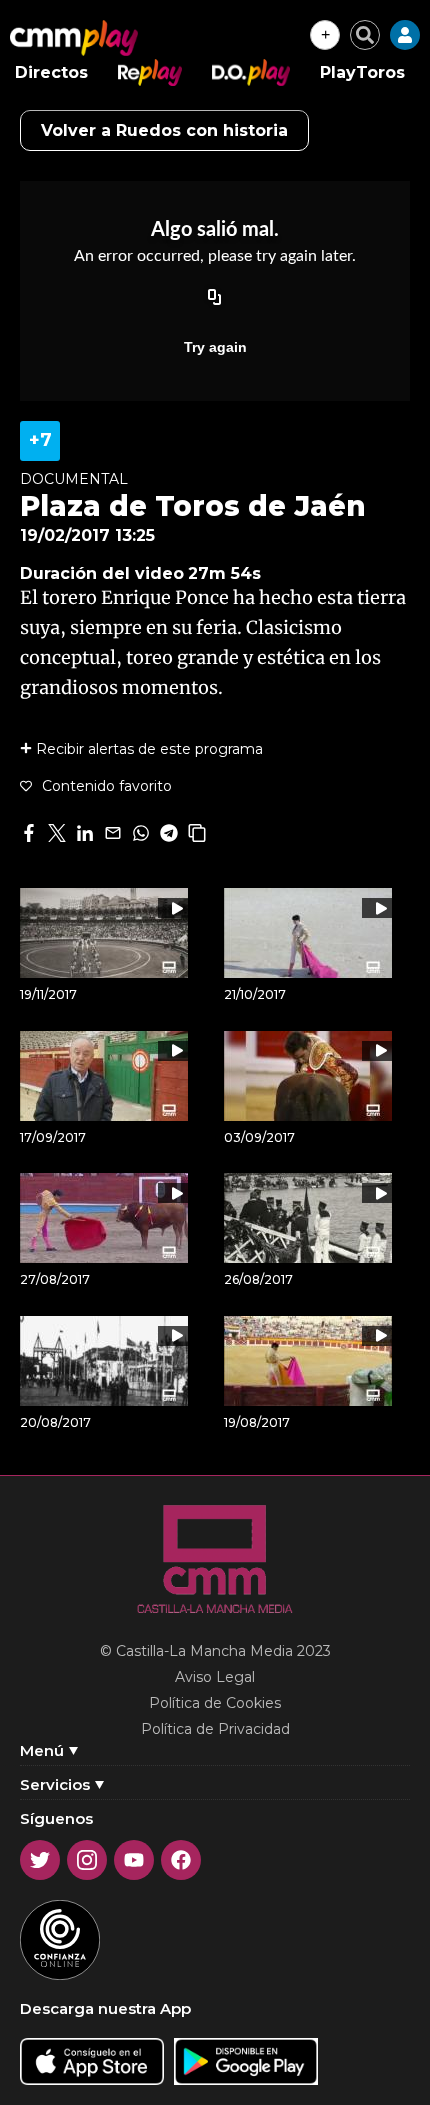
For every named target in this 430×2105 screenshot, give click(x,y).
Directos (51, 72)
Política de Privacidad (215, 1729)
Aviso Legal (215, 1677)
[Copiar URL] (215, 299)
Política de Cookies (215, 1703)
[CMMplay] (74, 38)
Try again (215, 347)
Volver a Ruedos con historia (164, 130)
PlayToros (362, 72)
